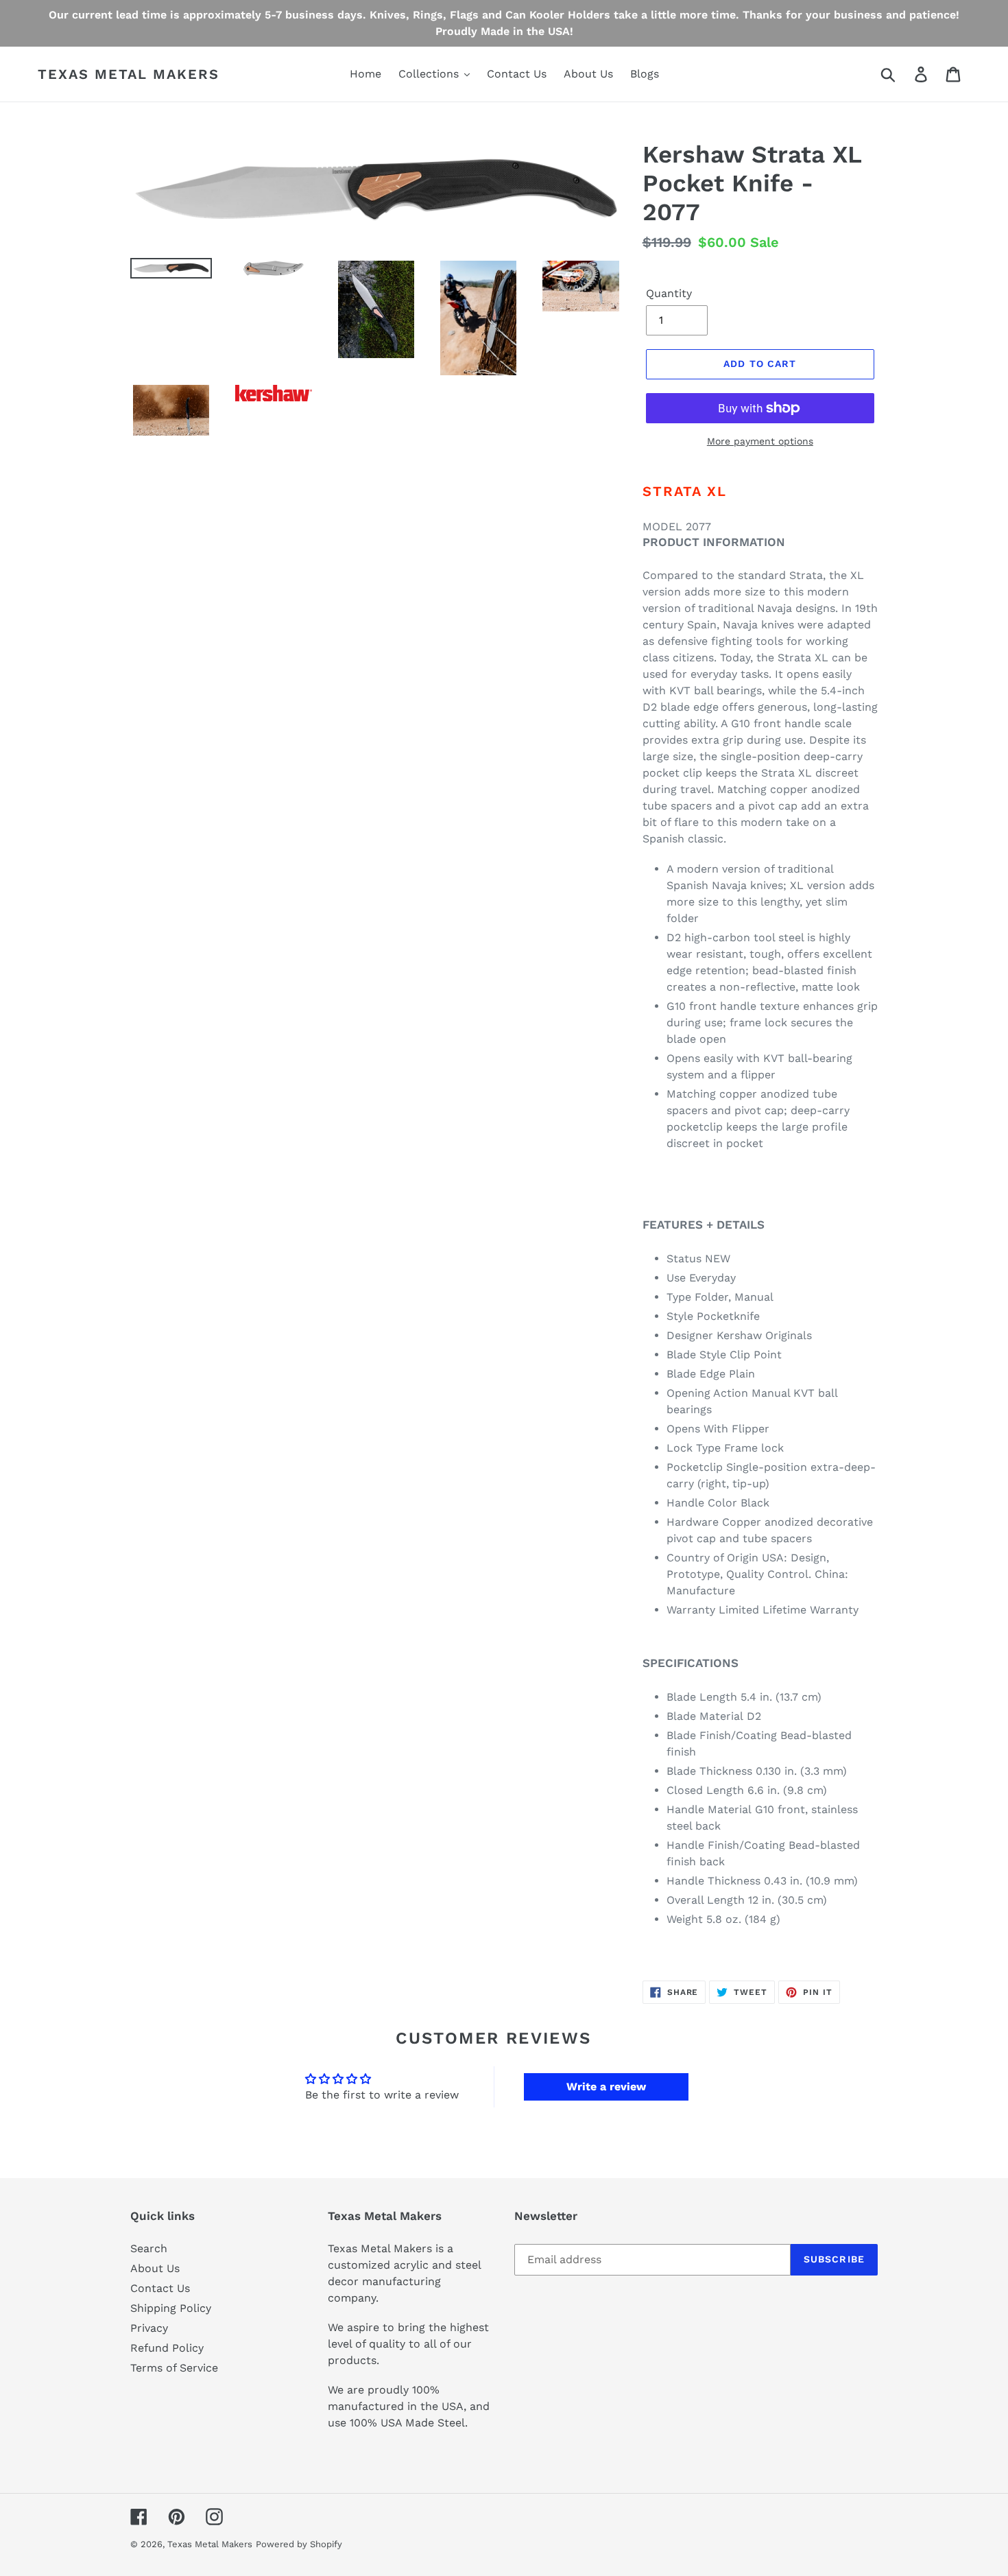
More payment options (760, 441)
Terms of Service (174, 2368)
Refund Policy (167, 2348)
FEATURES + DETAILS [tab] (704, 1225)
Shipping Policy (171, 2308)
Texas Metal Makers (129, 74)
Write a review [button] (606, 2087)
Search (149, 2248)
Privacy (149, 2328)
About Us (155, 2268)
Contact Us (160, 2288)
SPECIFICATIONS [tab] (691, 1663)
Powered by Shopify (299, 2544)
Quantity (669, 293)
